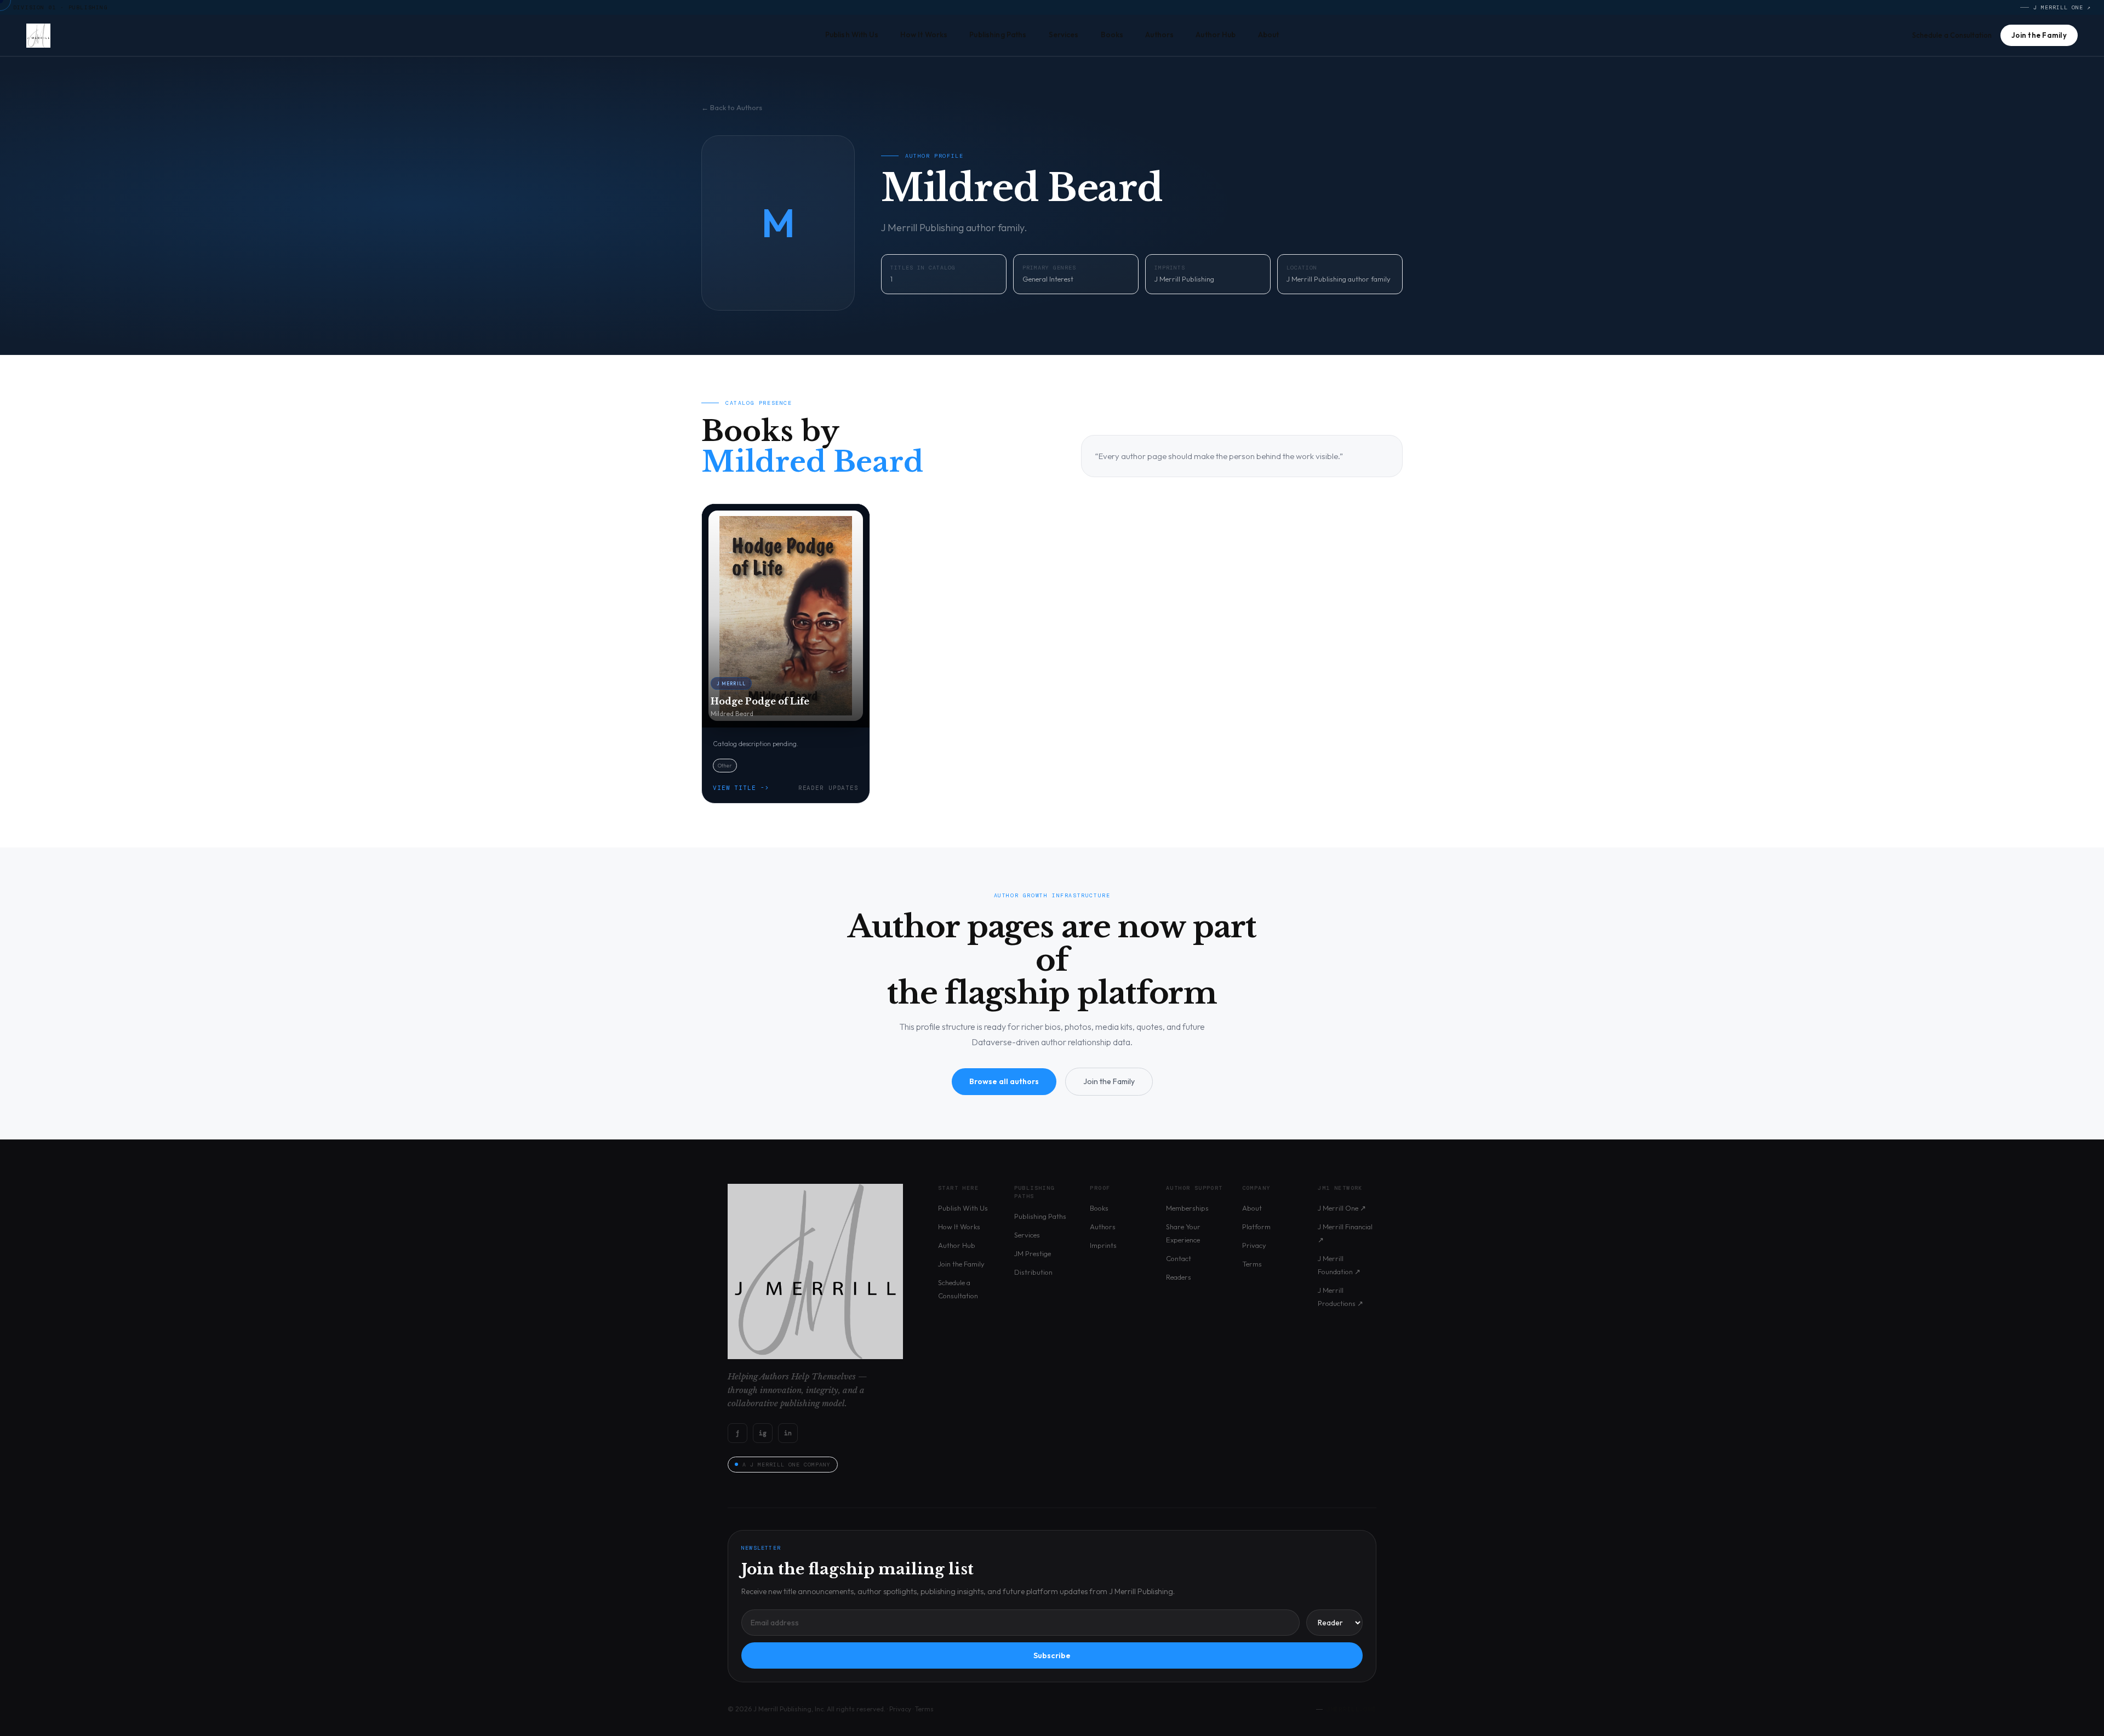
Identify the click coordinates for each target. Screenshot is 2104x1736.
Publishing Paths (998, 35)
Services (1064, 35)
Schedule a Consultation (1952, 35)
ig (763, 1433)
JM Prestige (1033, 1253)
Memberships (1187, 1208)
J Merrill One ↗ (2062, 7)
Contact (1179, 1258)
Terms (1252, 1264)
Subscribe (1052, 1655)
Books (1112, 35)
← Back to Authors (732, 107)
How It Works (924, 35)
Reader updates (828, 788)
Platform (1256, 1227)
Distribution (1033, 1272)
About (1269, 35)
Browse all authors (1004, 1081)
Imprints (1103, 1245)
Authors (1159, 35)
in (788, 1433)
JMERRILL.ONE (1351, 1709)
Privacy (1254, 1245)
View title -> (741, 788)
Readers (1179, 1277)
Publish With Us (852, 35)
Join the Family (2039, 35)
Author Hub (1216, 35)
